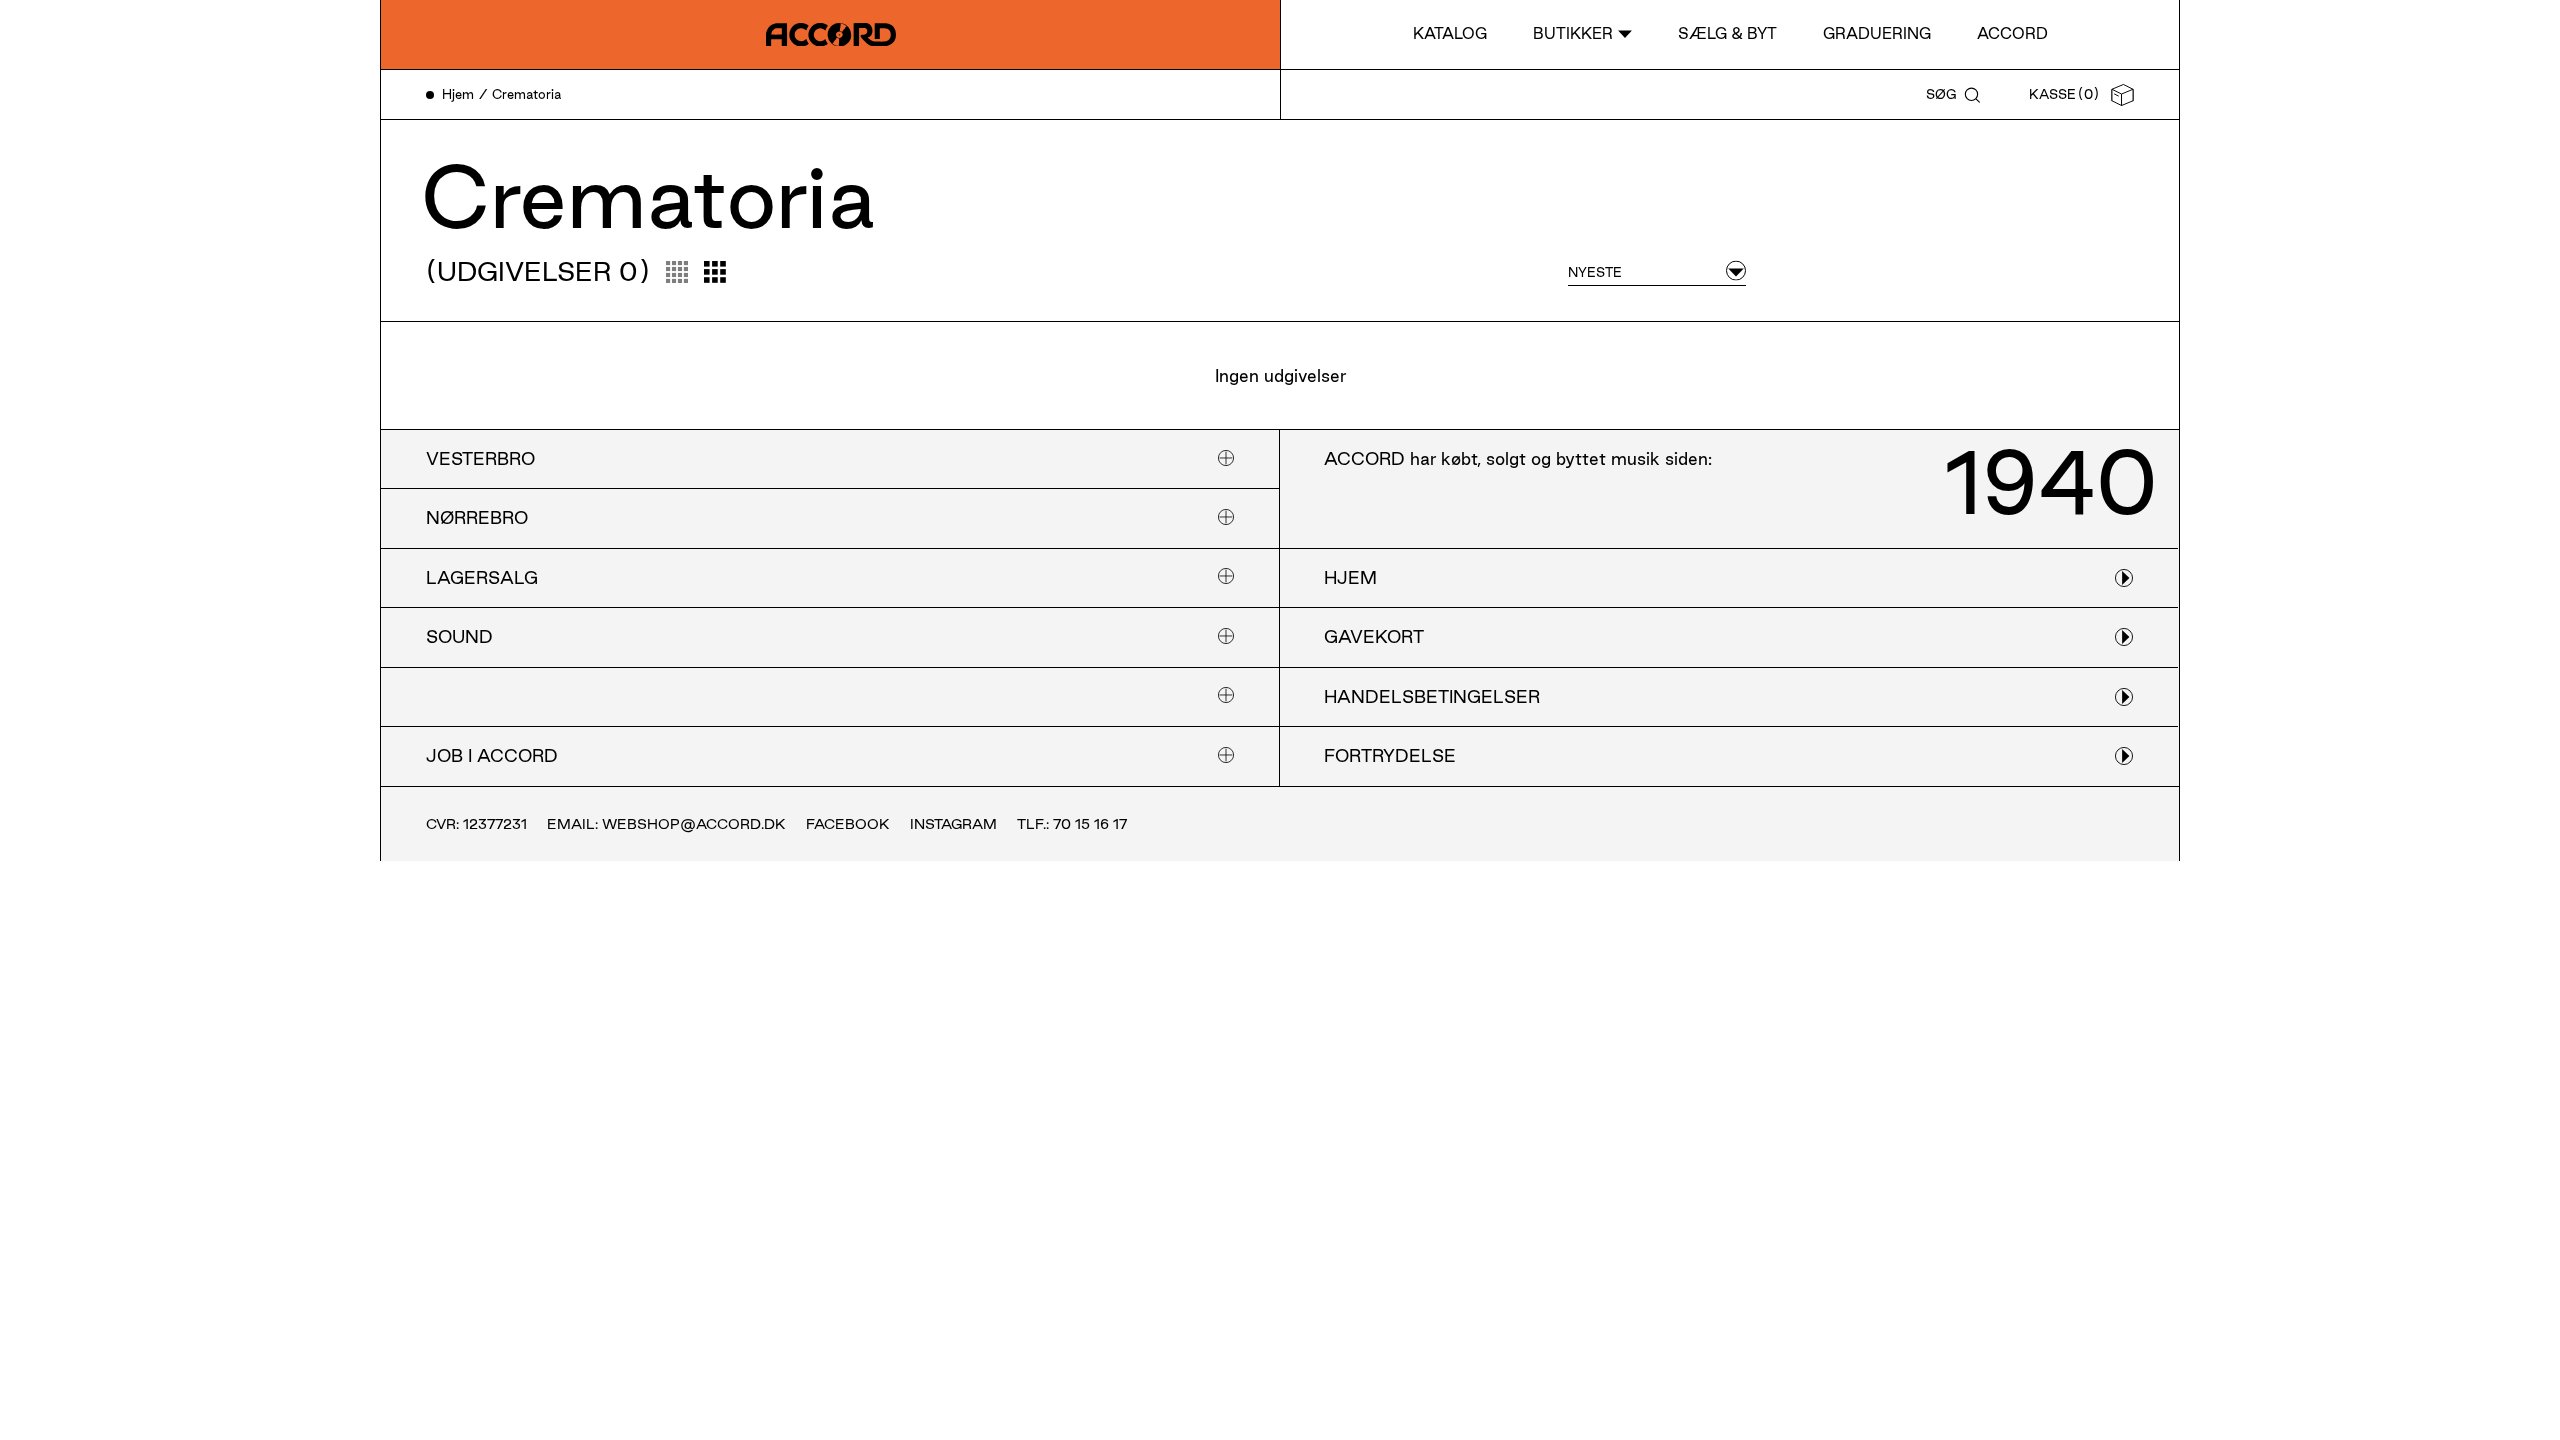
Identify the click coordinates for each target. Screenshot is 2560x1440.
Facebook (848, 824)
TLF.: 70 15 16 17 (1072, 824)
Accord (2012, 33)
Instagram (953, 824)
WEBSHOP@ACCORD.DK (694, 824)
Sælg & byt (1727, 33)
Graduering (1877, 33)
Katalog (1450, 33)
